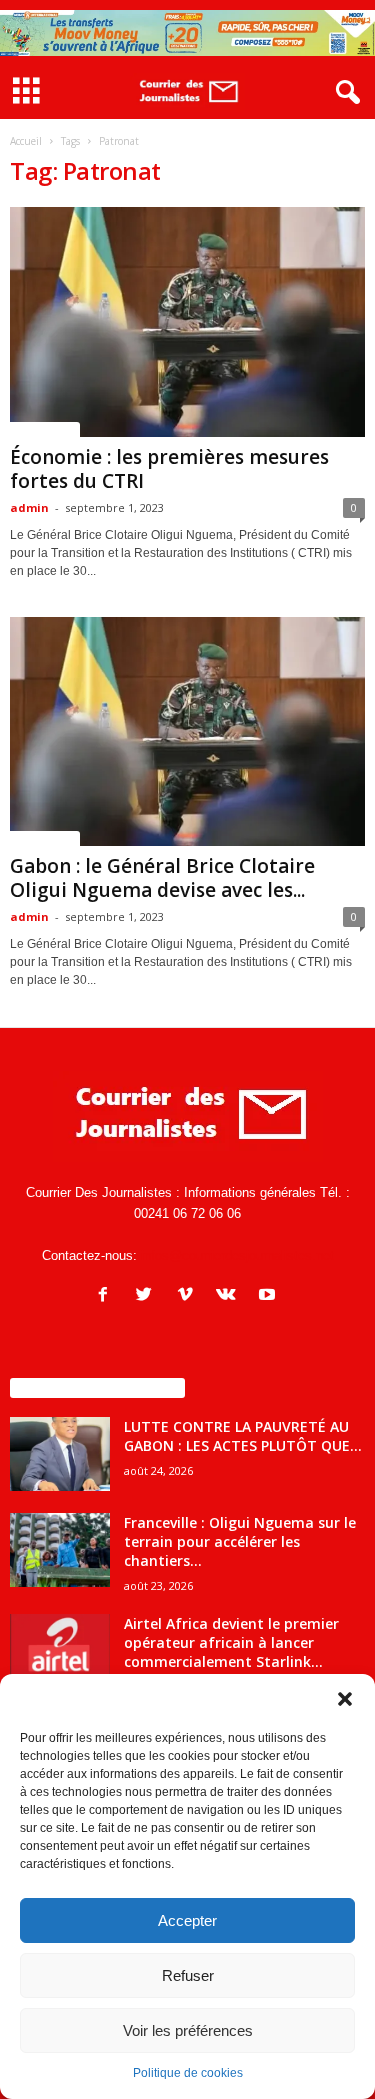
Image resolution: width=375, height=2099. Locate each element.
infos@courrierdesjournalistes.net (237, 1255)
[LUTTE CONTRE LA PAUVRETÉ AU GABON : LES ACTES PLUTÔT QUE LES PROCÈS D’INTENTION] (60, 1454)
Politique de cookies (188, 2073)
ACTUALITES (45, 429)
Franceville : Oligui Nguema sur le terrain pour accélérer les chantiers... (240, 1541)
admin (29, 507)
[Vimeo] (189, 1296)
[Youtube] (269, 1296)
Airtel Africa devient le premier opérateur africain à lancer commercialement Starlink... (231, 1642)
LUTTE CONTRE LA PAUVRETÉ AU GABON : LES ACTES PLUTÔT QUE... (243, 1436)
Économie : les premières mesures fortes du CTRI (169, 469)
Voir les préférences (188, 2030)
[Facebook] (107, 1296)
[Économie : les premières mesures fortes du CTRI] (187, 321)
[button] (345, 1699)
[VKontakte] (230, 1296)
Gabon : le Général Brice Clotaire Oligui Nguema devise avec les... (162, 878)
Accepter (187, 1920)
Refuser (188, 1975)
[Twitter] (148, 1296)
